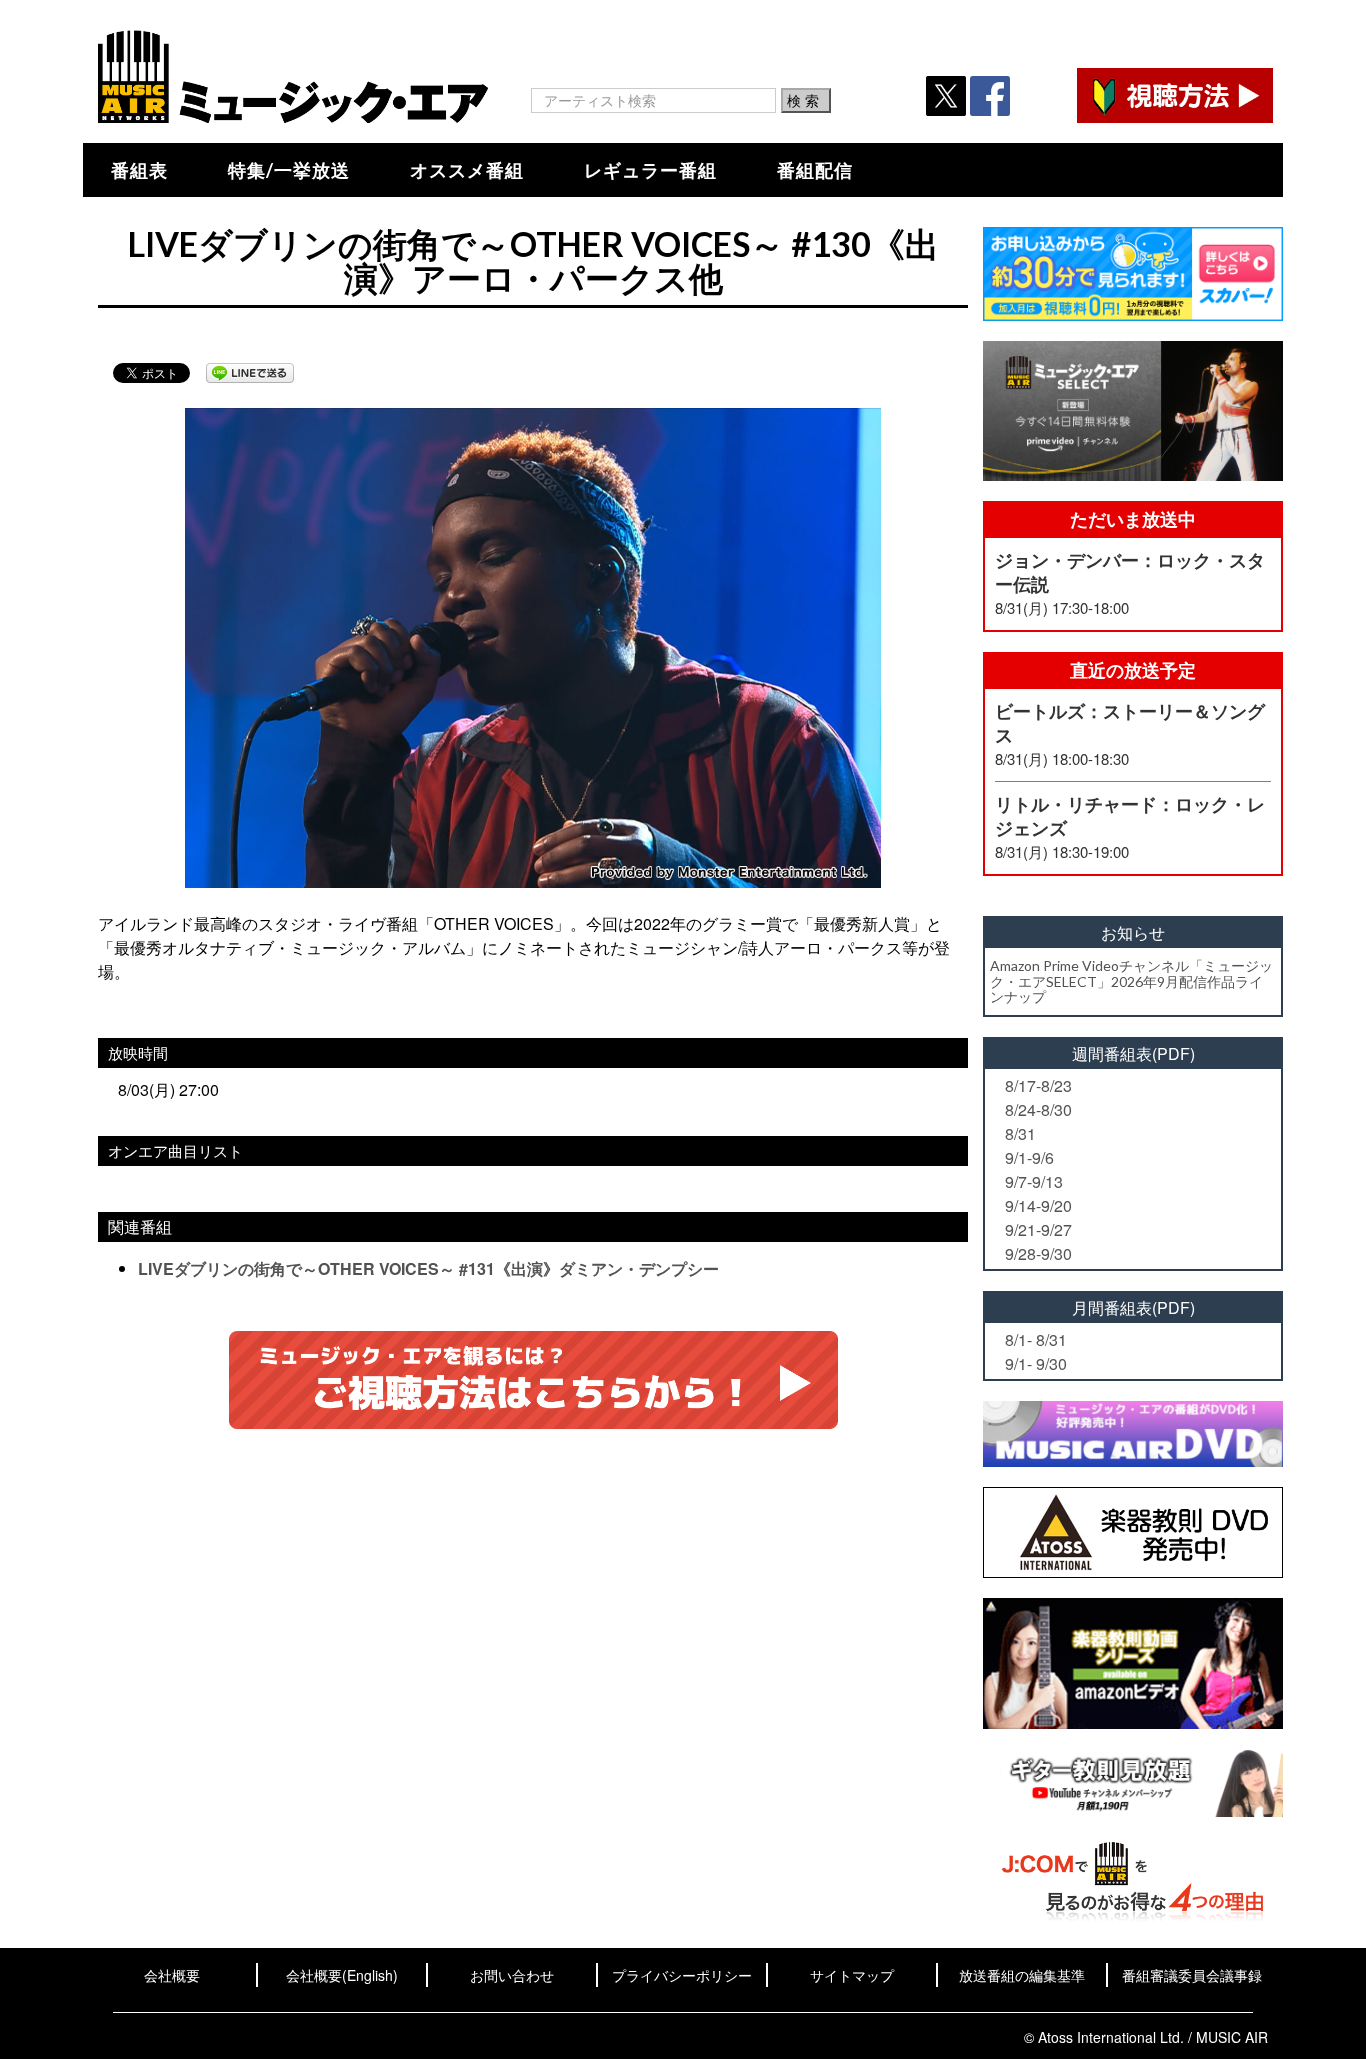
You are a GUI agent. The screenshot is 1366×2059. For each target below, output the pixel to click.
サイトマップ (852, 1975)
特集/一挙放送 (289, 170)
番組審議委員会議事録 (1192, 1975)
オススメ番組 (467, 170)
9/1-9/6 (1029, 1157)
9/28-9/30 (1038, 1253)
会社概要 (172, 1975)
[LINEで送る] (250, 373)
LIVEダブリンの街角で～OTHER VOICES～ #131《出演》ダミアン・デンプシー (428, 1268)
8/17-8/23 (1038, 1085)
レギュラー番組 (650, 170)
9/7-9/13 (1034, 1181)
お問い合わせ (512, 1975)
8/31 (1020, 1133)
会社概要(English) (342, 1975)
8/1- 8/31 (1036, 1339)
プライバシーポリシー (682, 1975)
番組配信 (815, 170)
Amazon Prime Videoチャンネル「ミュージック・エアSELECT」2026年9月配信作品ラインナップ (1131, 981)
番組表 (139, 170)
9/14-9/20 (1038, 1205)
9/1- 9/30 (1036, 1363)
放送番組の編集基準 (1022, 1975)
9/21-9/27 (1038, 1229)
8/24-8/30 (1038, 1109)
